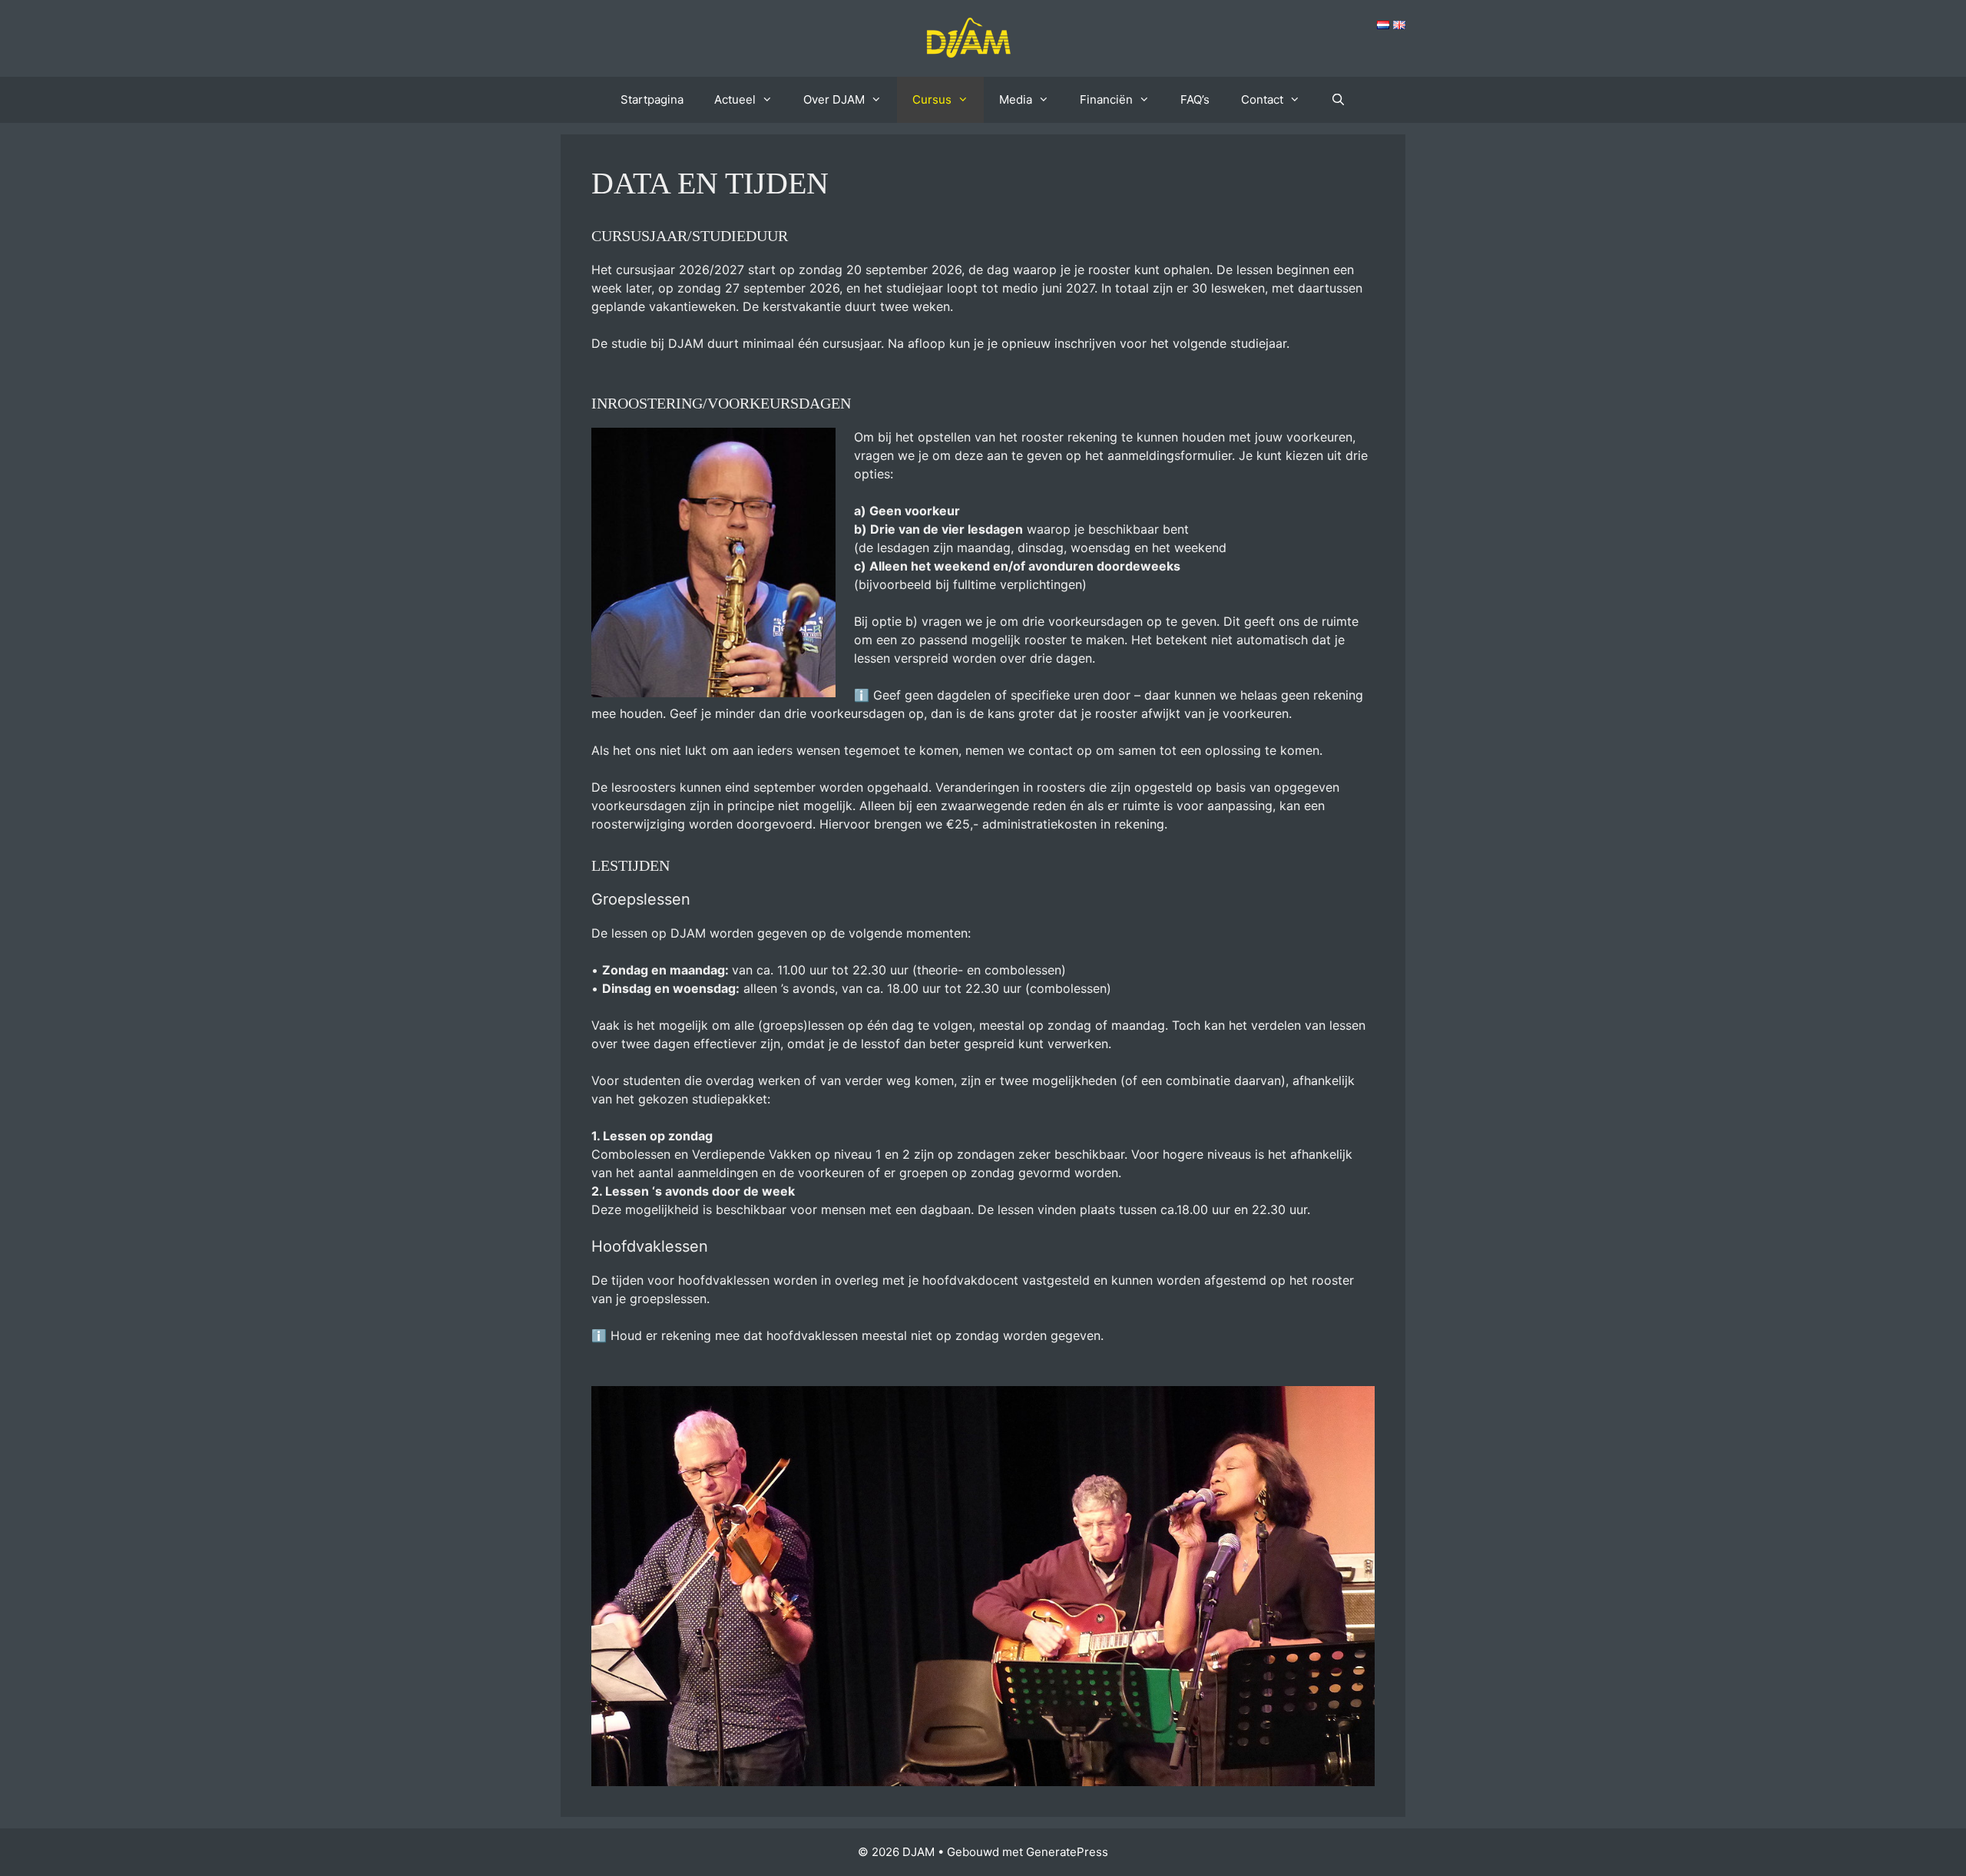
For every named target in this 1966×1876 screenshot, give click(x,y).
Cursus (932, 99)
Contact (1262, 99)
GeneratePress (1067, 1852)
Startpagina (652, 99)
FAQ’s (1195, 99)
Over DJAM (834, 99)
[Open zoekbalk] (1338, 100)
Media (1016, 99)
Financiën (1106, 99)
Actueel (735, 99)
